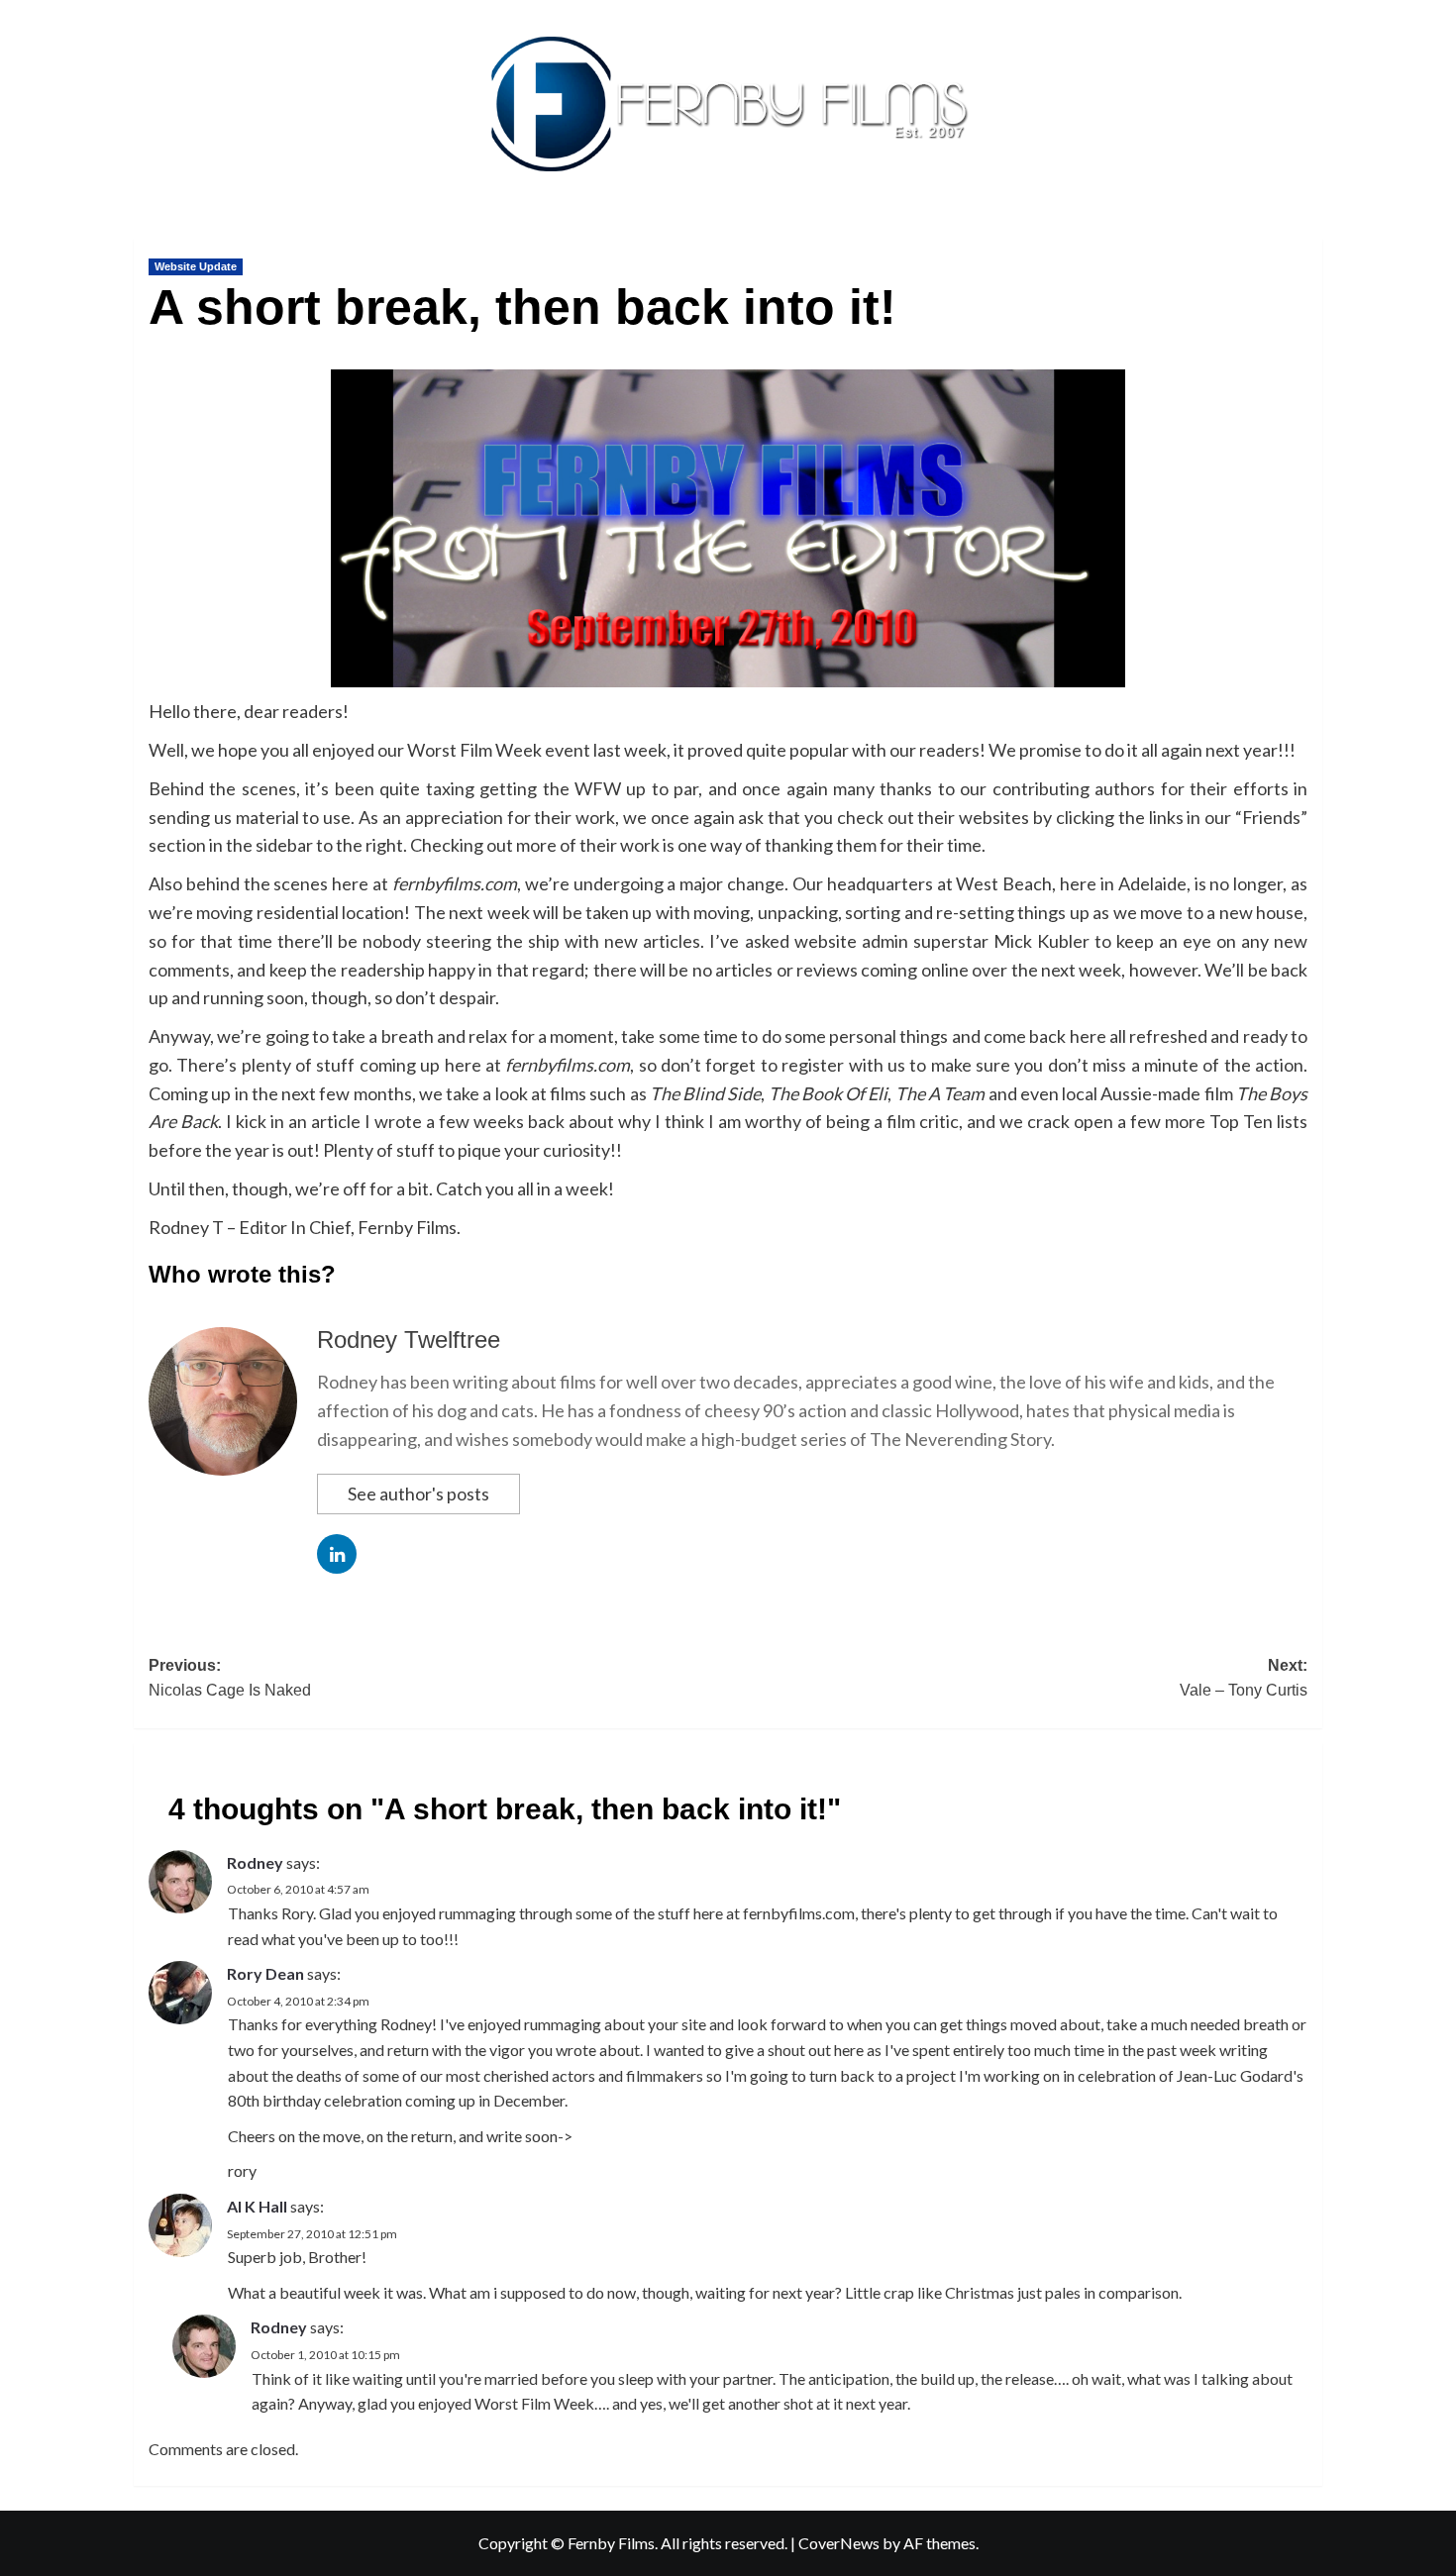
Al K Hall (257, 2206)
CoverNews (839, 2543)
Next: (1244, 1678)
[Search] (1310, 234)
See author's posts (418, 1494)
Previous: (230, 1678)
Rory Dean (265, 1973)
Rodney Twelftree (409, 1340)
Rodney (255, 1862)
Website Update (196, 266)
